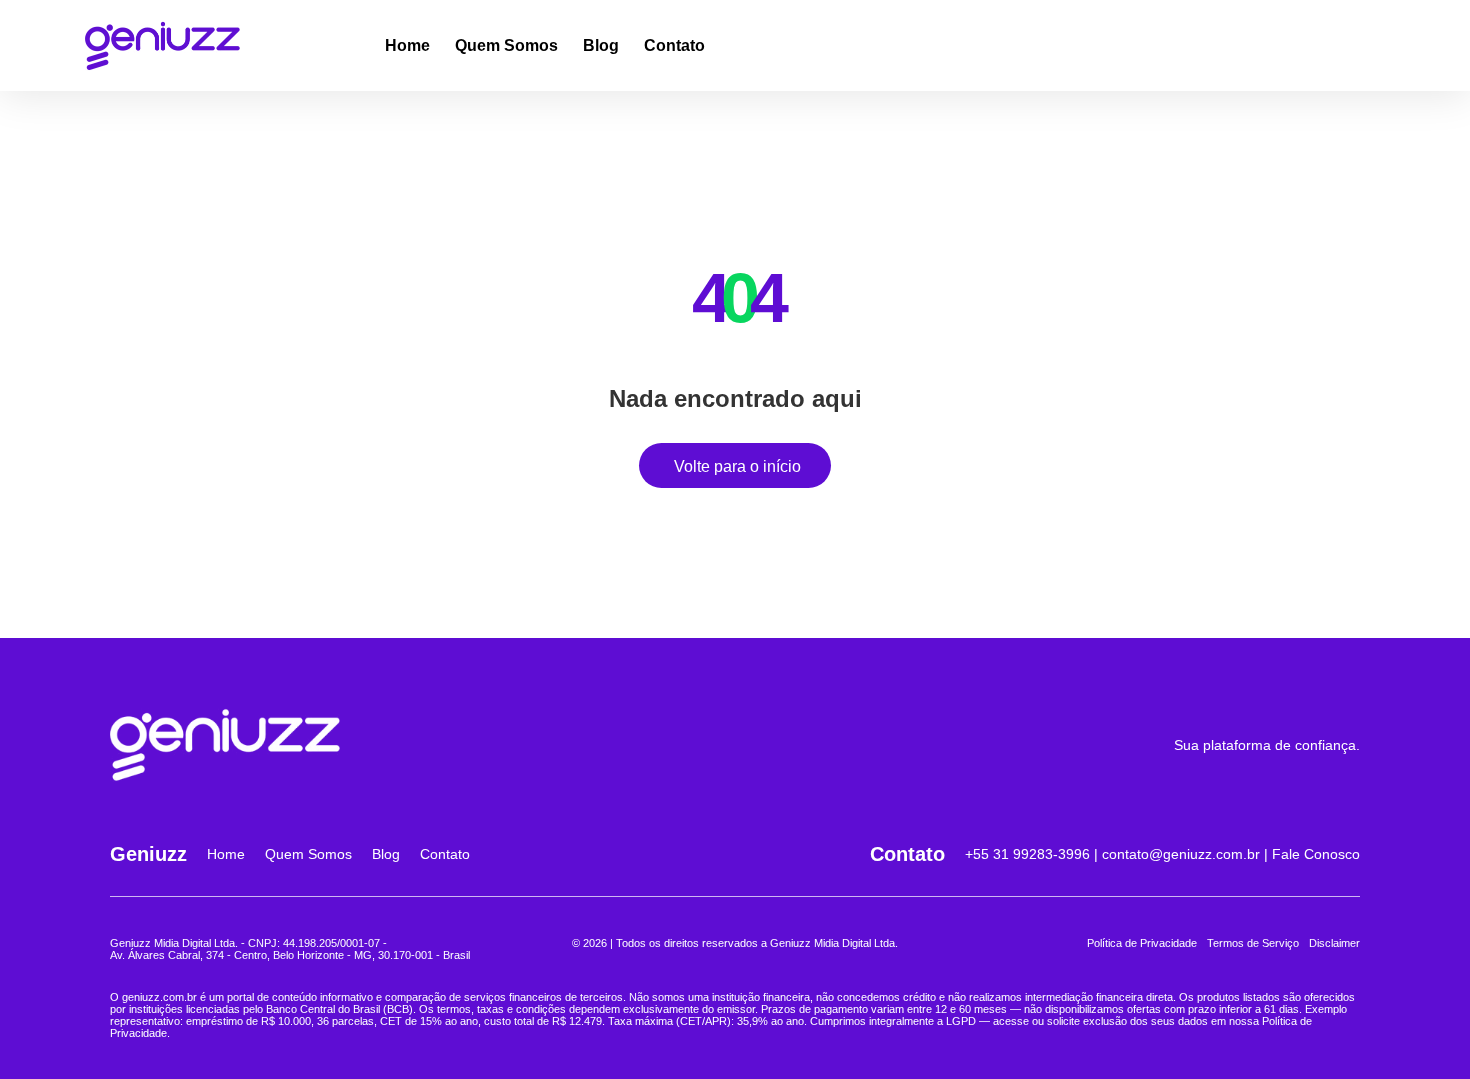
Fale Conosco (1316, 854)
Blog (601, 45)
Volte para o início (737, 466)
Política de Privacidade (1142, 943)
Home (407, 45)
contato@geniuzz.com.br (1181, 854)
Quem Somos (506, 45)
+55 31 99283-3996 (1027, 854)
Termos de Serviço (1253, 943)
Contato (674, 45)
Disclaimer (1334, 943)
